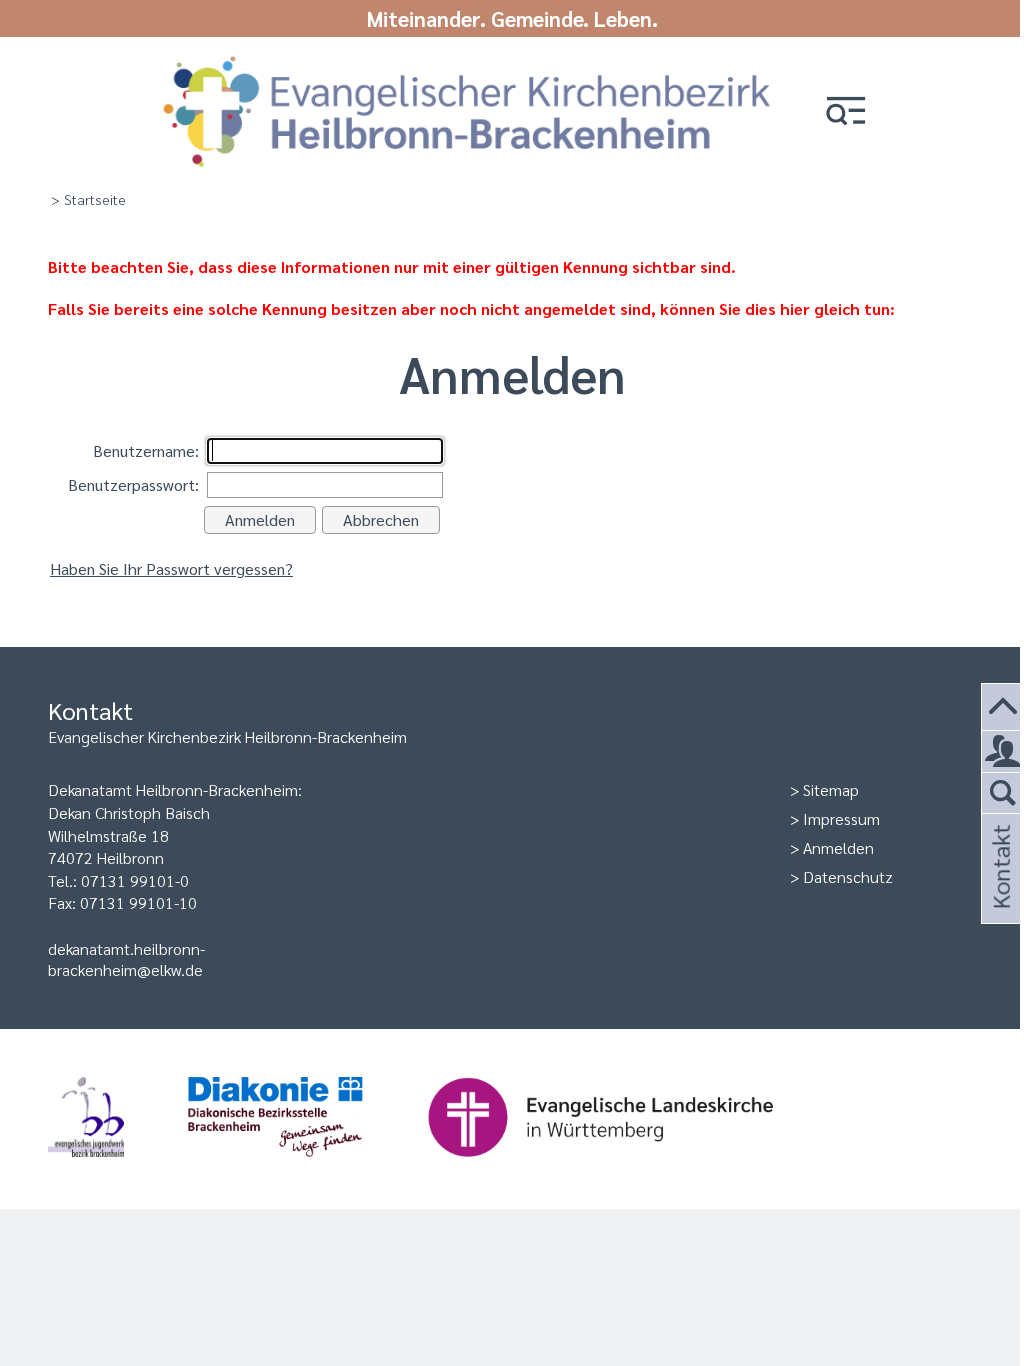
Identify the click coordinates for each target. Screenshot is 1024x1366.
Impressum (841, 818)
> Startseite (88, 199)
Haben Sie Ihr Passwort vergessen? (171, 568)
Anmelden (838, 847)
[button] (846, 112)
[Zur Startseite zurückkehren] (466, 62)
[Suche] (1003, 794)
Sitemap (831, 789)
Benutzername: (146, 450)
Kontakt (1000, 893)
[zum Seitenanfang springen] (1003, 707)
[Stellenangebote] (1003, 752)
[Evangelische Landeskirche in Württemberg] (632, 1166)
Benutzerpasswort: (133, 484)
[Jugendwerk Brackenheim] (118, 1166)
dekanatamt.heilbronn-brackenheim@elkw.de (126, 959)
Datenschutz (848, 876)
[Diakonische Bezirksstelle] (307, 1166)
